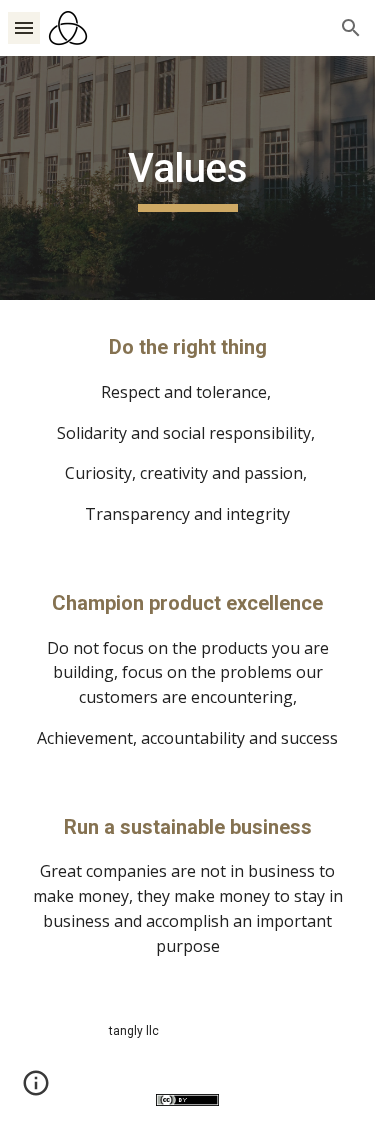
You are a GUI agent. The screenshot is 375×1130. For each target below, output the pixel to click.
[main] (188, 178)
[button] (24, 27)
